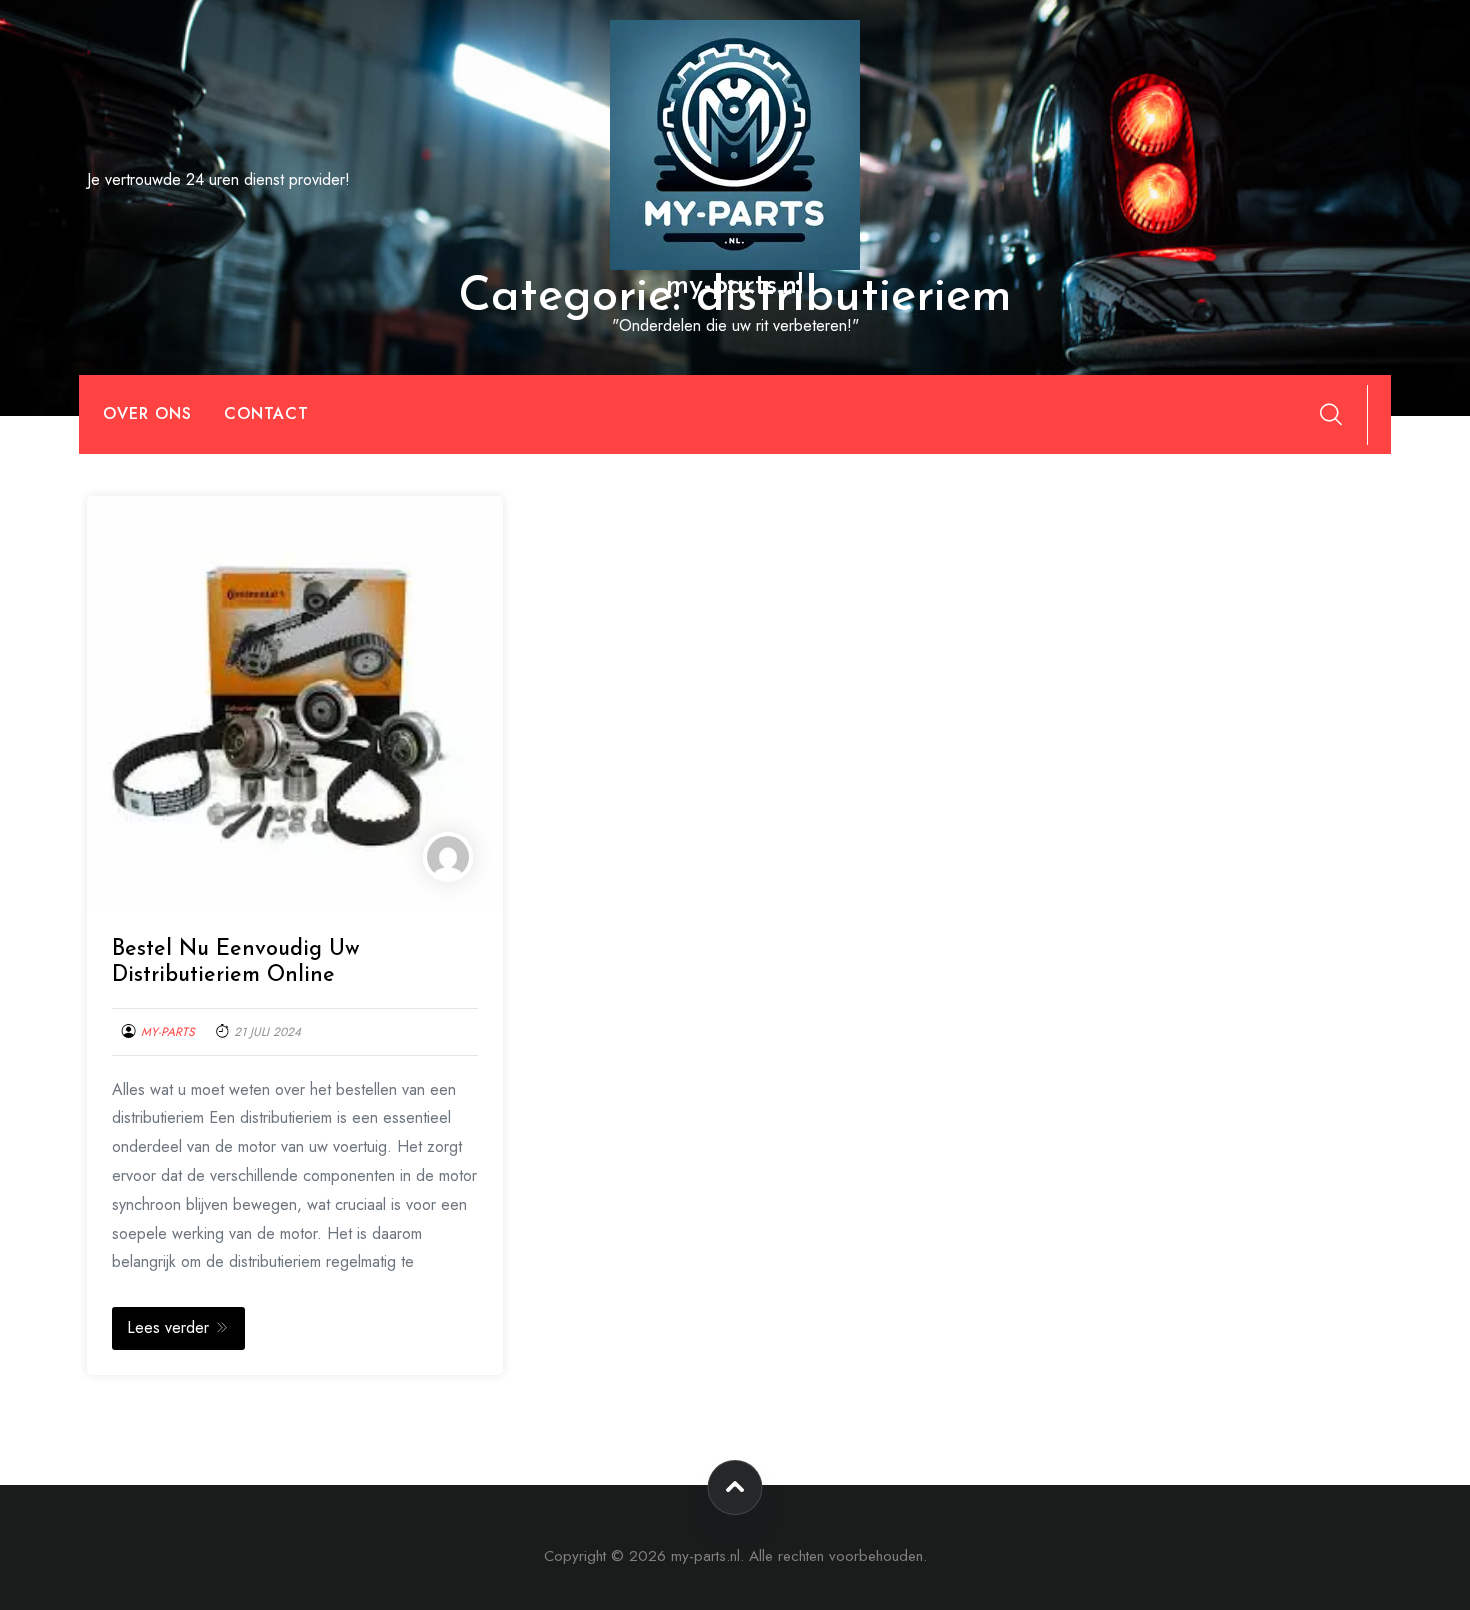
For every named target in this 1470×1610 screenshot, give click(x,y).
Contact (266, 413)
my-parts (168, 1032)
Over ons (147, 413)
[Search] (1331, 414)
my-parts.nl (735, 286)
